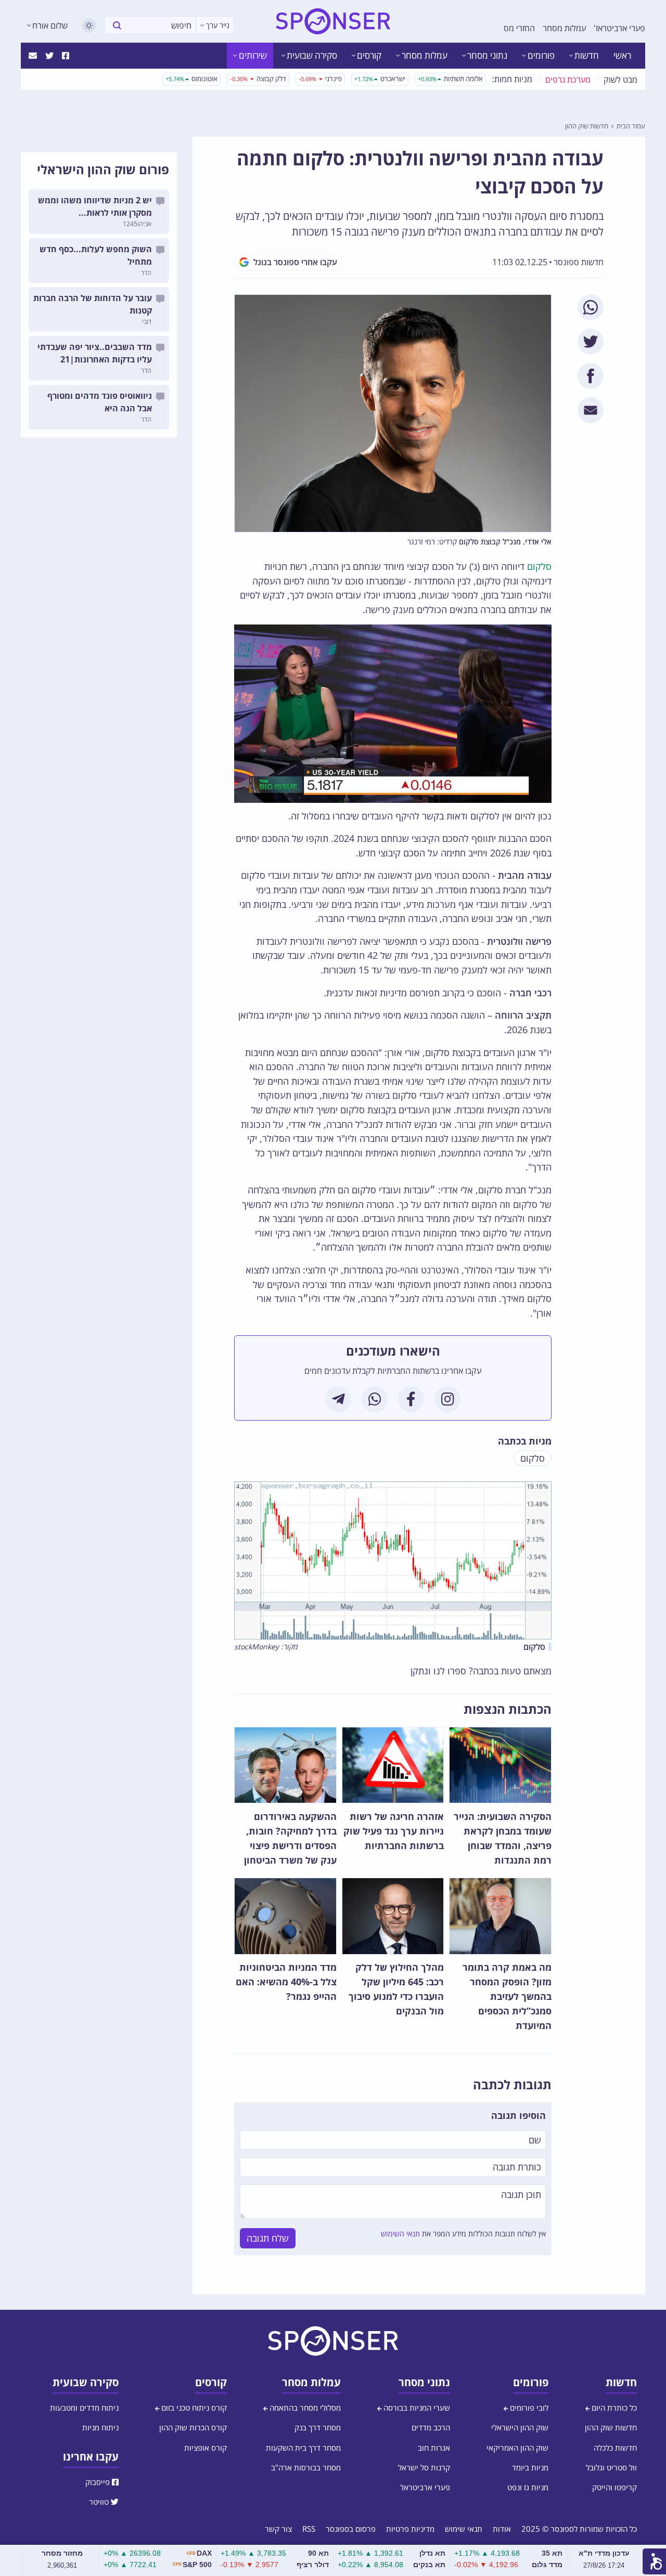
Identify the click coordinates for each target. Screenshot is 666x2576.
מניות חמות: (512, 79)
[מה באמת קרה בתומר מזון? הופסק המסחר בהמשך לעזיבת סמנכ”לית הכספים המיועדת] (500, 1916)
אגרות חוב (434, 2448)
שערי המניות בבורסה (416, 2408)
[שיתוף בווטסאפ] (591, 307)
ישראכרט (380, 79)
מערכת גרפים (568, 80)
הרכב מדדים (431, 2427)
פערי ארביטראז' (619, 28)
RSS (309, 2529)
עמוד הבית (631, 126)
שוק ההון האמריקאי (517, 2448)
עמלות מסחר (564, 28)
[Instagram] (447, 1399)
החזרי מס (519, 28)
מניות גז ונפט (528, 2487)
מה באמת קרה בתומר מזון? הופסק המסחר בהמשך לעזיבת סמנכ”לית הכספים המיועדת (507, 1996)
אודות (502, 2529)
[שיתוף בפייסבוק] (591, 376)
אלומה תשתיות (450, 79)
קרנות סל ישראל (424, 2467)
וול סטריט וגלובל (611, 2467)
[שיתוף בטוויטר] (591, 342)
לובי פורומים (528, 2408)
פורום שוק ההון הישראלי (103, 169)
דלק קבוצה (258, 79)
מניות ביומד (530, 2467)
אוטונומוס (191, 79)
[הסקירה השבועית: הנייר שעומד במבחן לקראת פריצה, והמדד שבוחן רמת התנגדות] (500, 1765)
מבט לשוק (620, 80)
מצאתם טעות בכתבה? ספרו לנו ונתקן (481, 1671)
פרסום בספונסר (351, 2529)
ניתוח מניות (100, 2427)
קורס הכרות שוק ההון (193, 2427)
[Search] (117, 25)
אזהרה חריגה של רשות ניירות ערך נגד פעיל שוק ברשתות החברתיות (394, 1831)
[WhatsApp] (375, 1399)
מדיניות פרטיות (410, 2529)
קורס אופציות (206, 2448)
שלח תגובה (268, 2238)
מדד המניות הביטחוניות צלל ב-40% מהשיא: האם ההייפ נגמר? (286, 1982)
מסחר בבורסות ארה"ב (306, 2467)
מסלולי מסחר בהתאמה (304, 2408)
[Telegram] (338, 1399)
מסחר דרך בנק (318, 2427)
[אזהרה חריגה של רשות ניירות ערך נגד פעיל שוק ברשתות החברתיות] (393, 1765)
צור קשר (278, 2529)
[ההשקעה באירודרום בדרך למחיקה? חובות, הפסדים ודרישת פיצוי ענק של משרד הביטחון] (285, 1765)
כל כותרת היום (613, 2408)
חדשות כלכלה (615, 2448)
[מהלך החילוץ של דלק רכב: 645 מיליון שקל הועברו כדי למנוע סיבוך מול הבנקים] (393, 1916)
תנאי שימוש (464, 2529)
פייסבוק (99, 2482)
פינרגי (320, 79)
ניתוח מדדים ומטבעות (84, 2408)
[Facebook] (411, 1399)
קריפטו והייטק (614, 2487)
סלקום (539, 566)
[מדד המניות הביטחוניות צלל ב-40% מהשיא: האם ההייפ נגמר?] (285, 1916)
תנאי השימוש (400, 2234)
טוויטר (100, 2502)
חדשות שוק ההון (587, 126)
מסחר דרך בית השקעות (303, 2448)
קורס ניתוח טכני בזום (193, 2408)
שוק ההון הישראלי (520, 2427)
